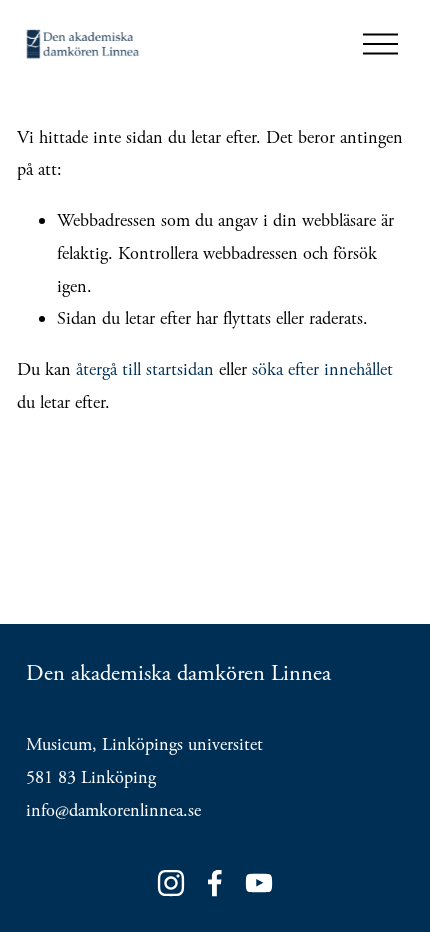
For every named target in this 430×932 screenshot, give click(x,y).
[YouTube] (259, 883)
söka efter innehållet (322, 369)
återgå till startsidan (145, 369)
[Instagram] (171, 883)
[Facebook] (215, 883)
